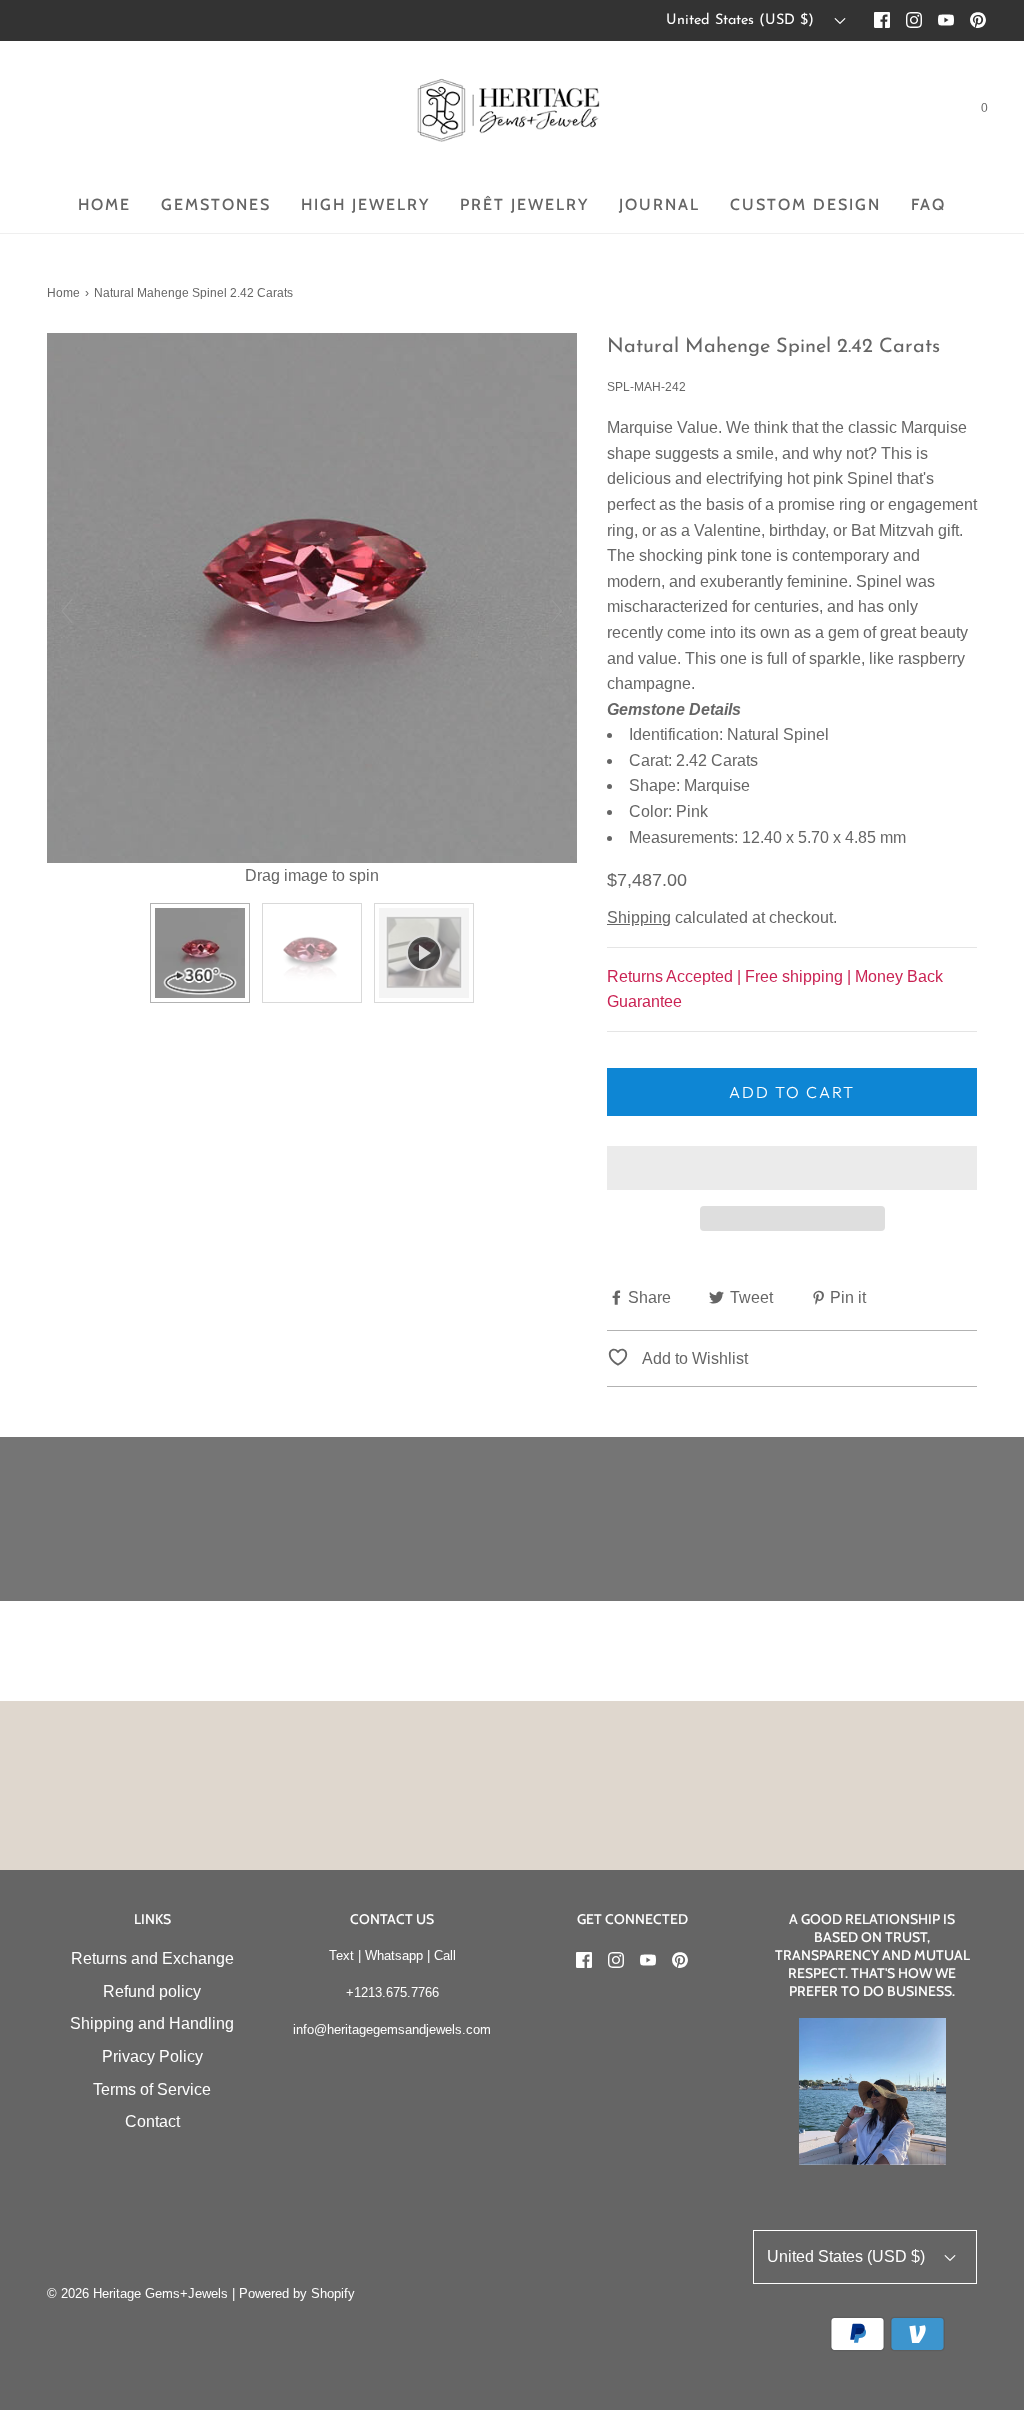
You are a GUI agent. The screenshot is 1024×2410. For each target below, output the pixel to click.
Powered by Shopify (297, 2293)
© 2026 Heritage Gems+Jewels (137, 2293)
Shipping (639, 917)
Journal (659, 204)
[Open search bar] (936, 112)
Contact (152, 2121)
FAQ (928, 204)
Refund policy (152, 1991)
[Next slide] (557, 611)
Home (104, 204)
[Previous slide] (67, 611)
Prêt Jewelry (524, 204)
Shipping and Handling (152, 2023)
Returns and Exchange (152, 1958)
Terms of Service (152, 2089)
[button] (792, 1168)
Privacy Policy (152, 2056)
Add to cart (792, 1092)
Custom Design (805, 204)
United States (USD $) (742, 20)
